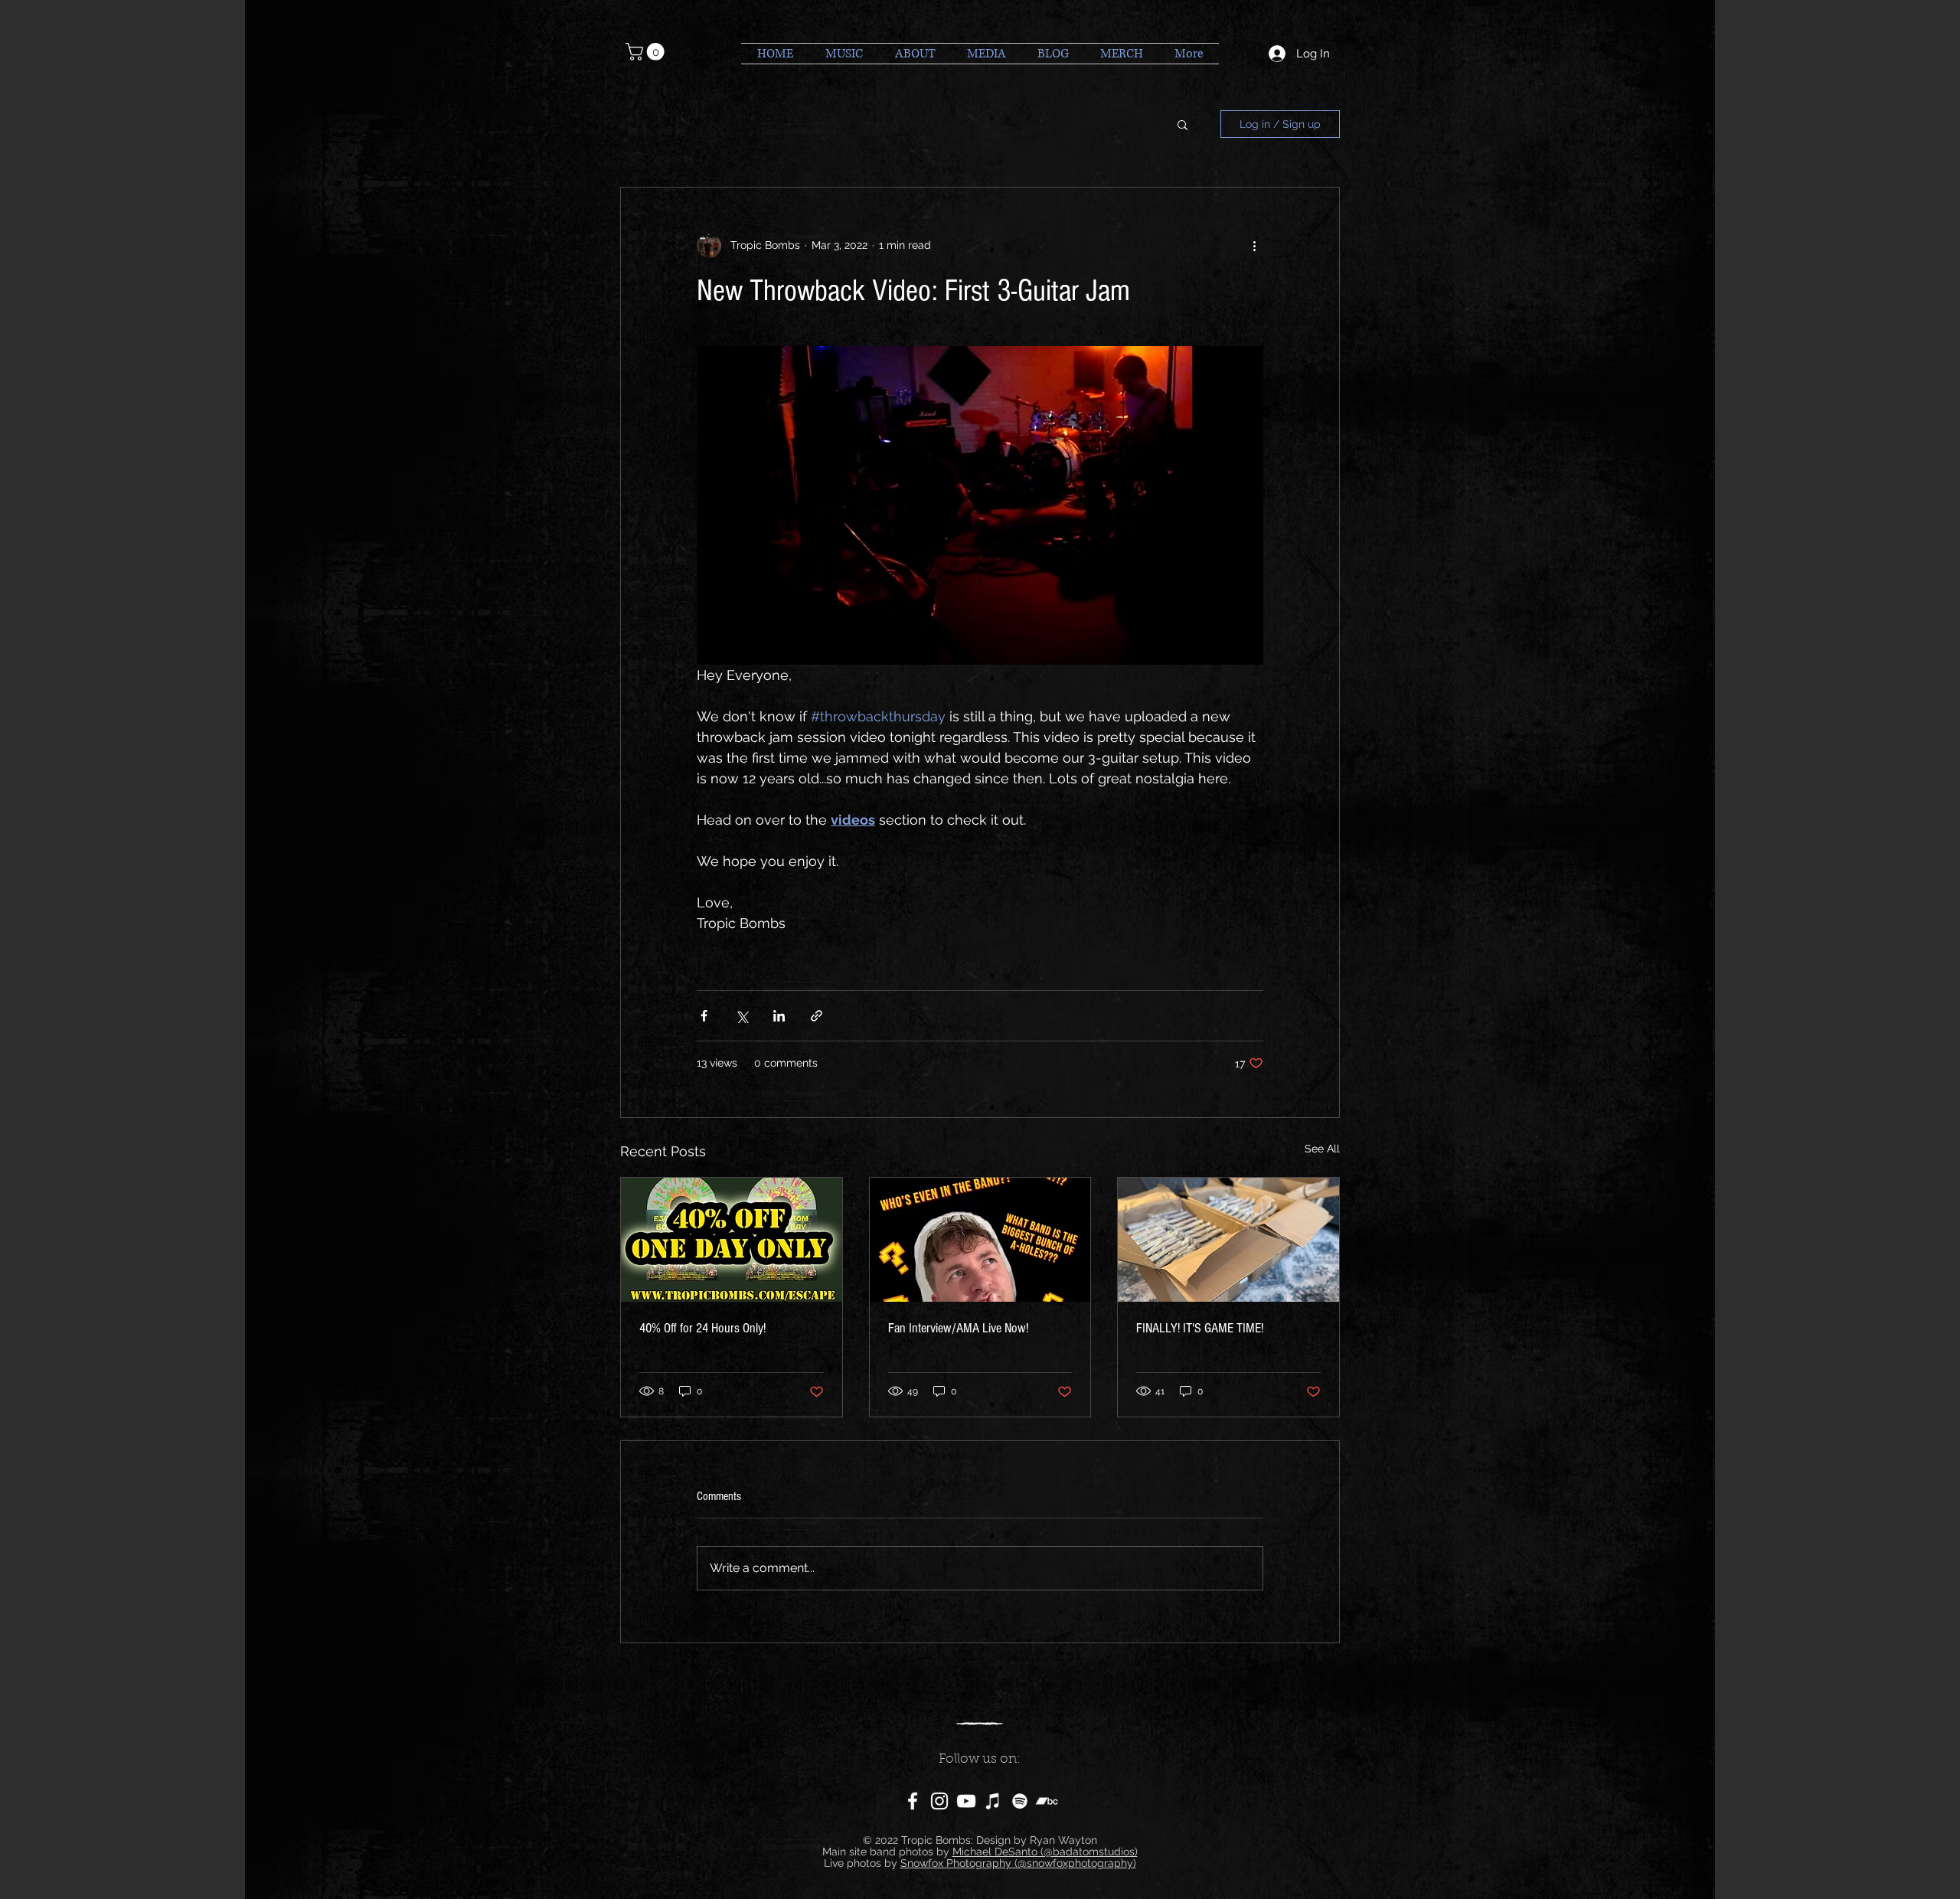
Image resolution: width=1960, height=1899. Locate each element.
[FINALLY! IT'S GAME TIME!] (1228, 1240)
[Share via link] (817, 1016)
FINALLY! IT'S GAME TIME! (1200, 1328)
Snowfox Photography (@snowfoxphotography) (1018, 1863)
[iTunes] (993, 1801)
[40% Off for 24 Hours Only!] (732, 1240)
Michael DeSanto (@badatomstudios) (1045, 1852)
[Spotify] (1020, 1801)
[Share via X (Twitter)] (742, 1016)
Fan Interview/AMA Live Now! (958, 1328)
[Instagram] (939, 1801)
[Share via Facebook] (704, 1016)
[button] (647, 52)
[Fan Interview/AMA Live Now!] (980, 1240)
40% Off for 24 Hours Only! (702, 1328)
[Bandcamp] (1047, 1801)
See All (1322, 1149)
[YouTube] (966, 1801)
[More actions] (1254, 246)
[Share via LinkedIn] (779, 1016)
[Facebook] (913, 1801)
